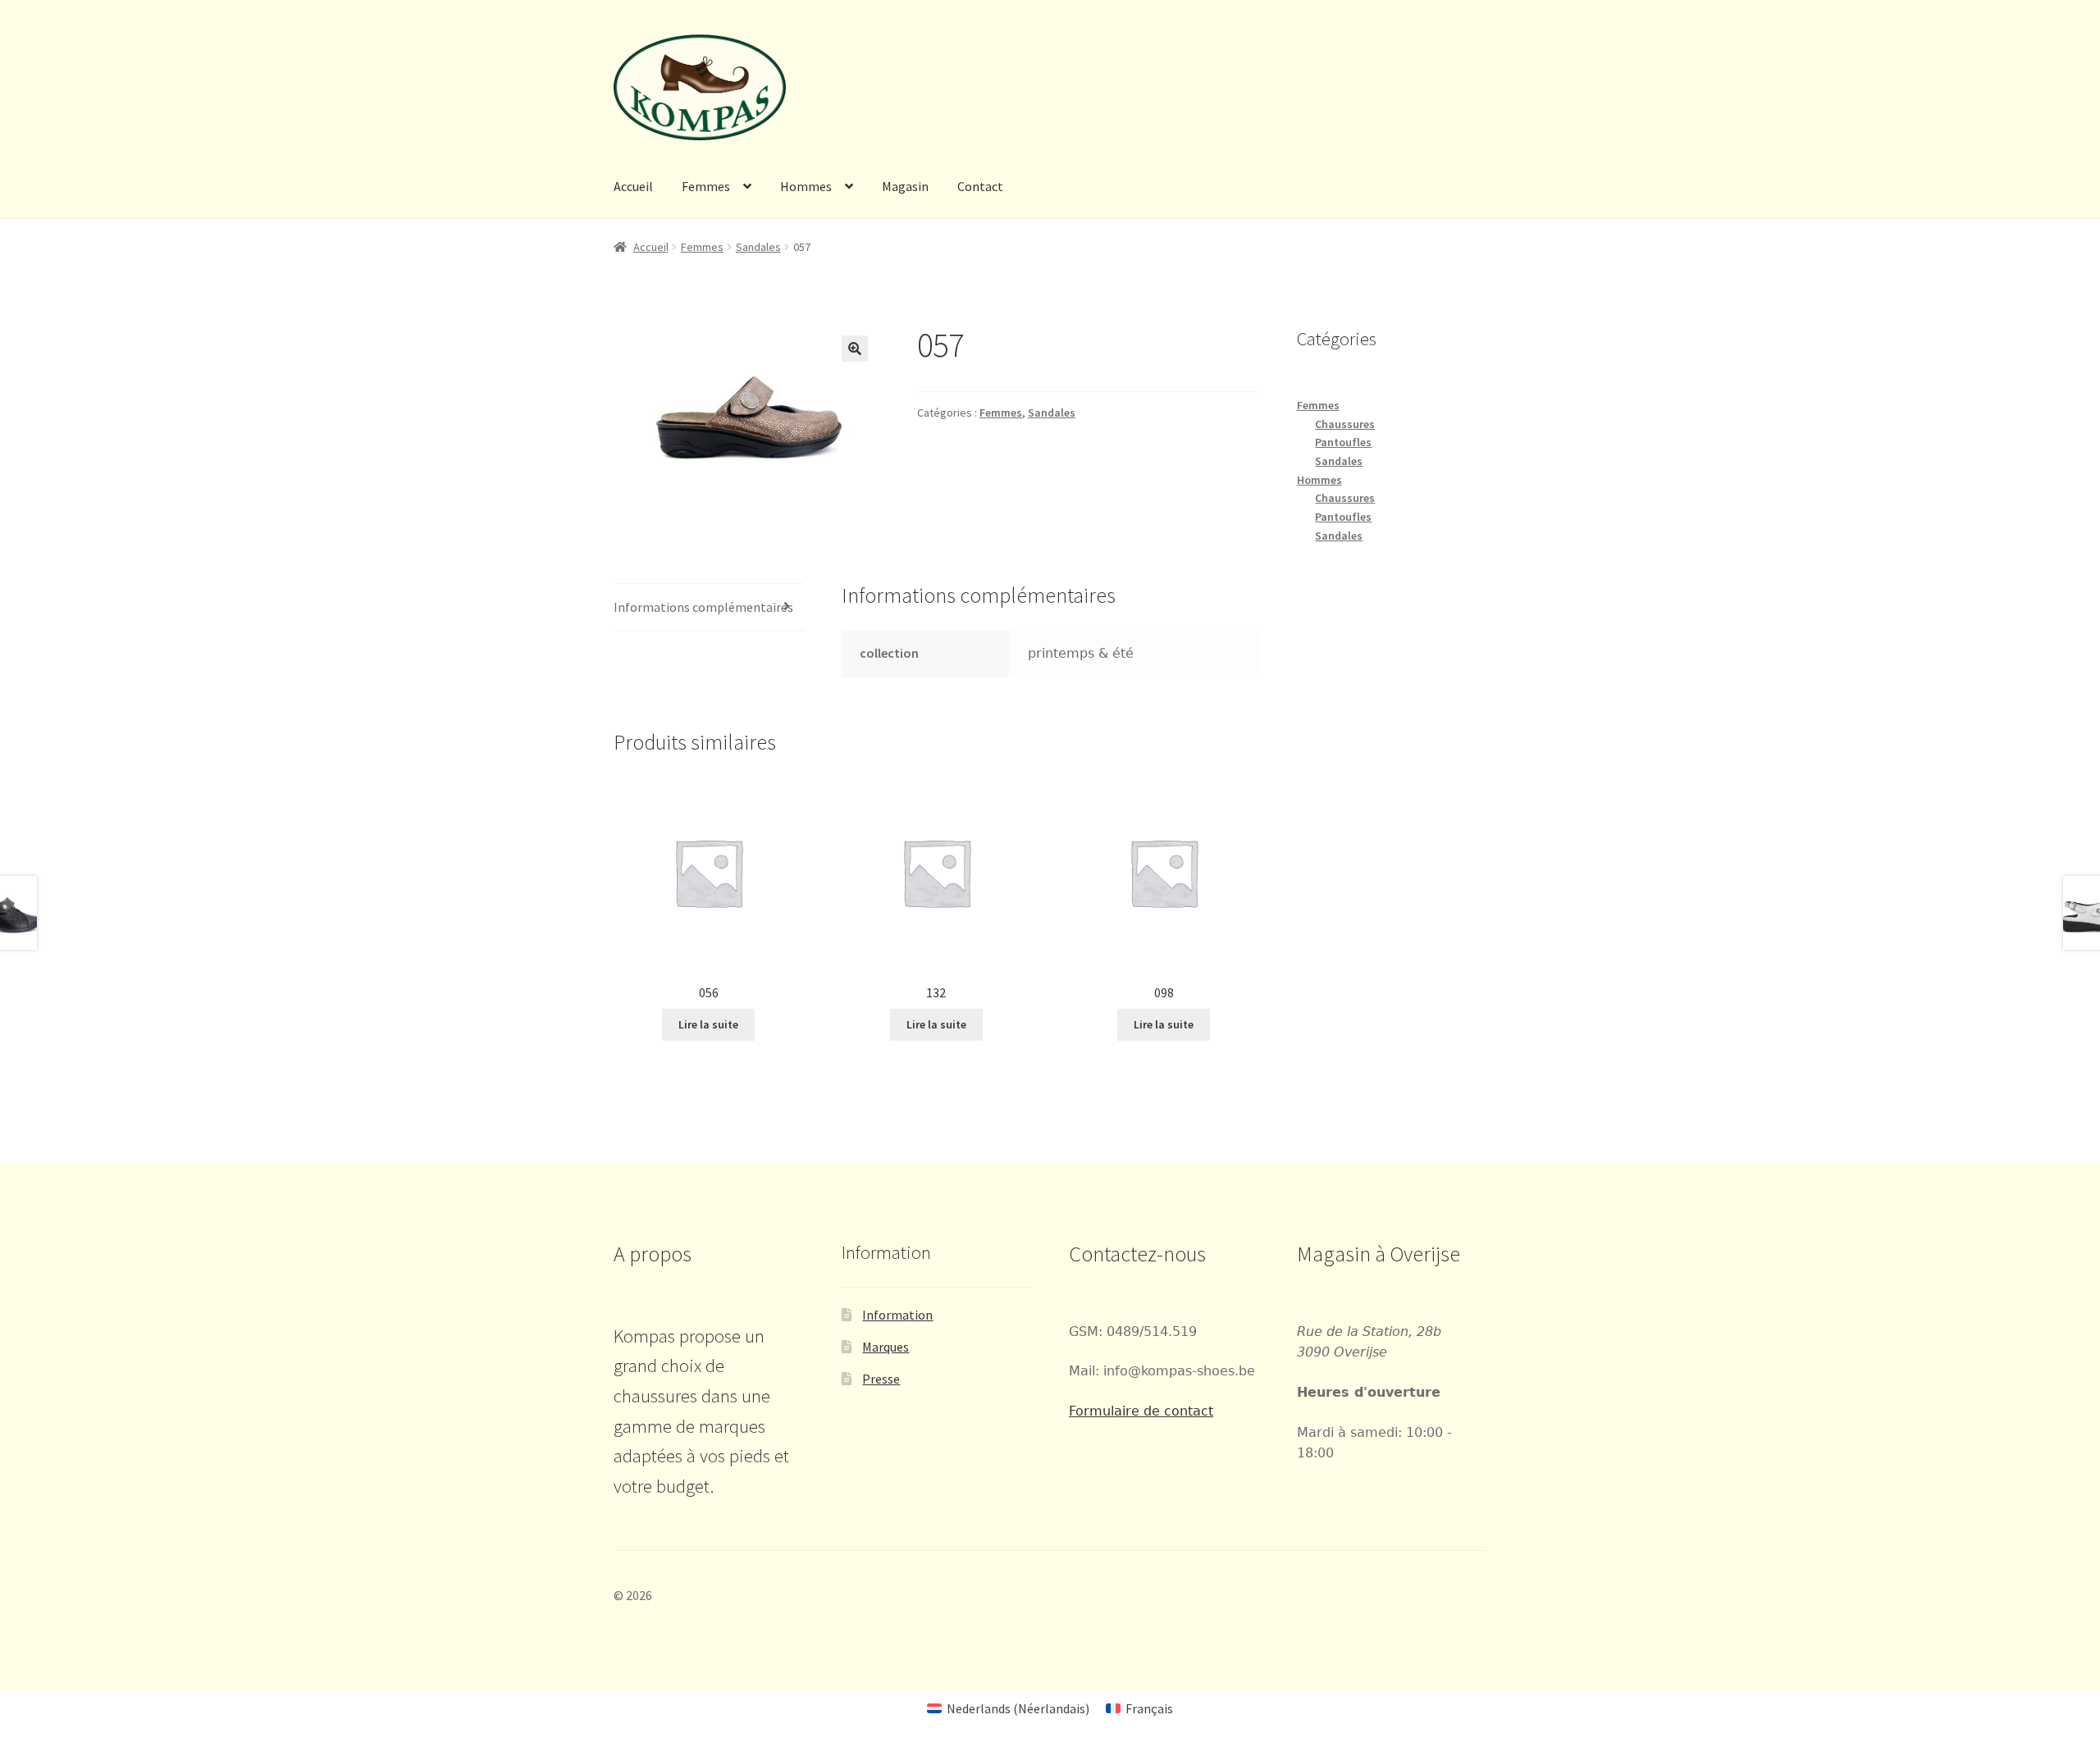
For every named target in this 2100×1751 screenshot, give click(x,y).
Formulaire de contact (1141, 1411)
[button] (855, 349)
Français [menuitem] (1149, 1708)
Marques (886, 1347)
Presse (881, 1379)
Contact (980, 186)
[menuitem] (1008, 1708)
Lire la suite (708, 1024)
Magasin (905, 186)
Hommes (806, 186)
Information (897, 1315)
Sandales (758, 247)
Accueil (633, 186)
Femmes (706, 186)
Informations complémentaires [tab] (703, 607)
